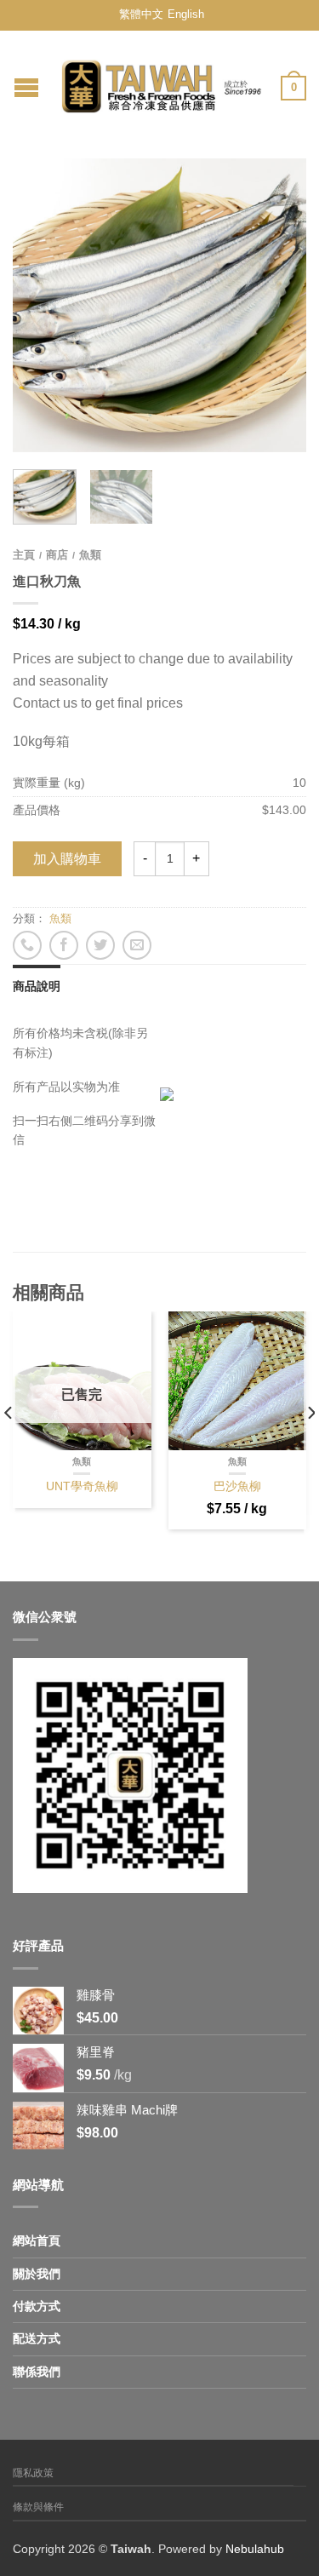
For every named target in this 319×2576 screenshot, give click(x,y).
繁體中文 (141, 14)
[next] (310, 1446)
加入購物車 (67, 859)
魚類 (90, 555)
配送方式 (37, 2338)
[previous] (9, 1446)
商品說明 (37, 986)
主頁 (24, 555)
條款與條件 (38, 2507)
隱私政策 (33, 2473)
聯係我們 (37, 2372)
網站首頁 (37, 2240)
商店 (57, 555)
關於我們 (37, 2274)
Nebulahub (255, 2549)
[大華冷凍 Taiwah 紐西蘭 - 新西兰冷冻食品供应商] (162, 82)
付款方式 (37, 2306)
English (186, 14)
